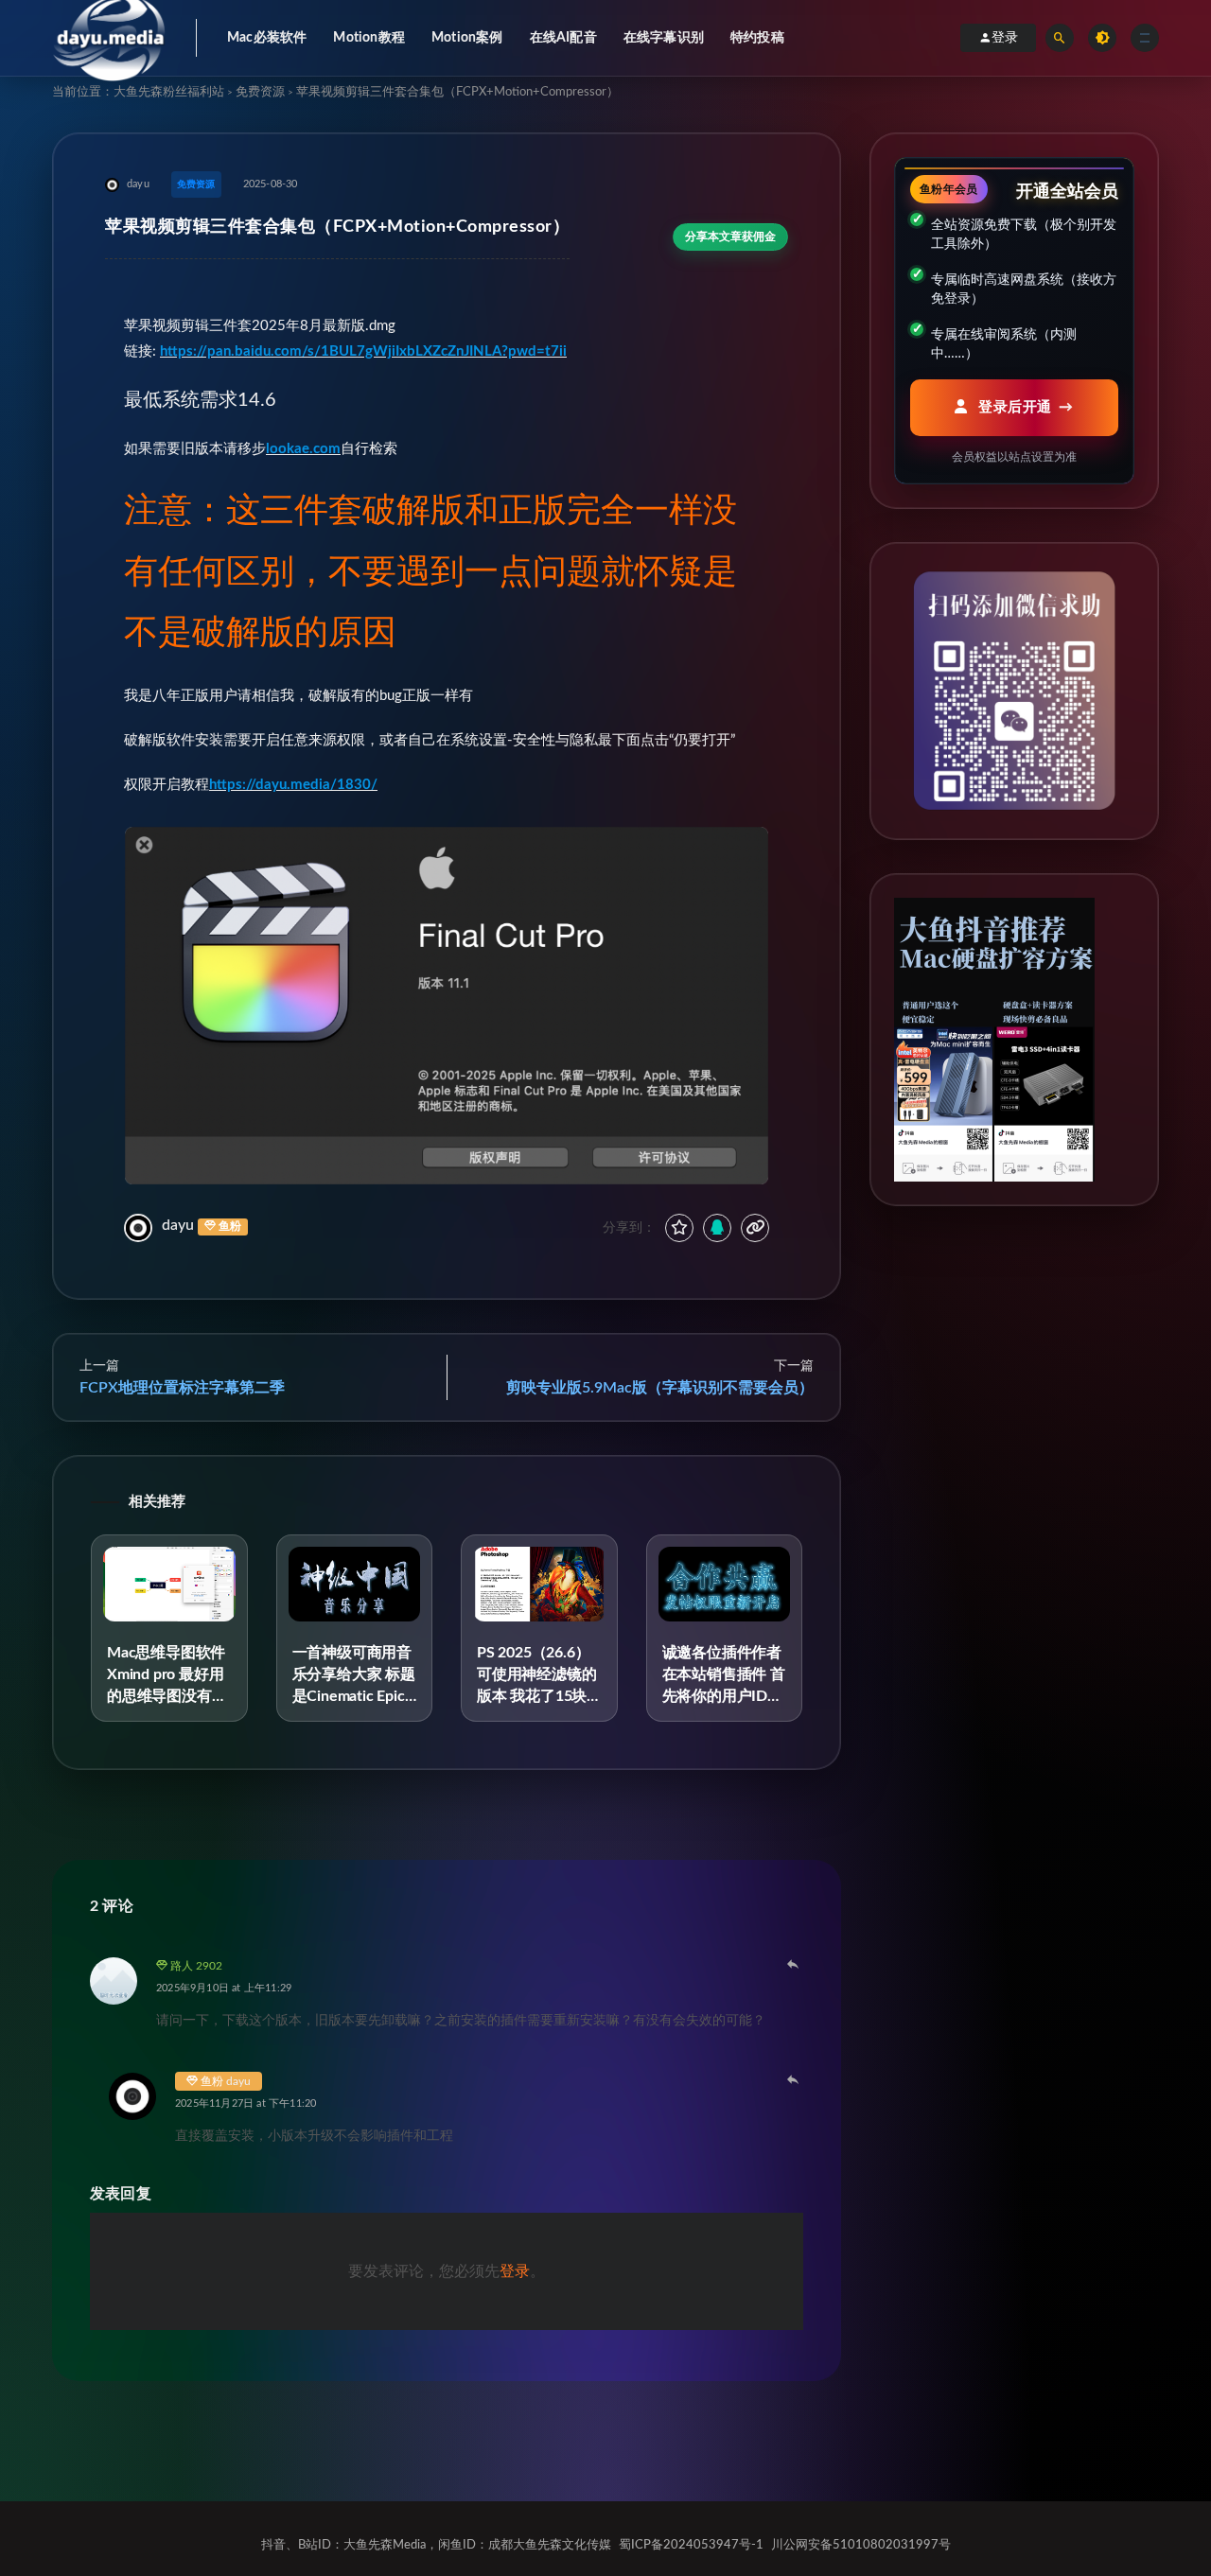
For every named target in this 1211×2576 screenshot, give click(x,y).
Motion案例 (467, 38)
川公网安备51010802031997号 (861, 2545)
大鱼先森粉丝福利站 (169, 92)
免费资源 (260, 92)
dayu (178, 1225)
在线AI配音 (563, 38)
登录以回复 (794, 1964)
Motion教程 (369, 38)
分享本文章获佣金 (730, 237)
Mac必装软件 (267, 38)
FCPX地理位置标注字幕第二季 (182, 1388)
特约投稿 (757, 38)
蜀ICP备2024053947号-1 (691, 2545)
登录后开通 (1014, 407)
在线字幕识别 (664, 38)
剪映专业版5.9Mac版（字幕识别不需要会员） (660, 1388)
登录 (1005, 38)
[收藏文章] (679, 1228)
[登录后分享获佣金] (717, 1228)
